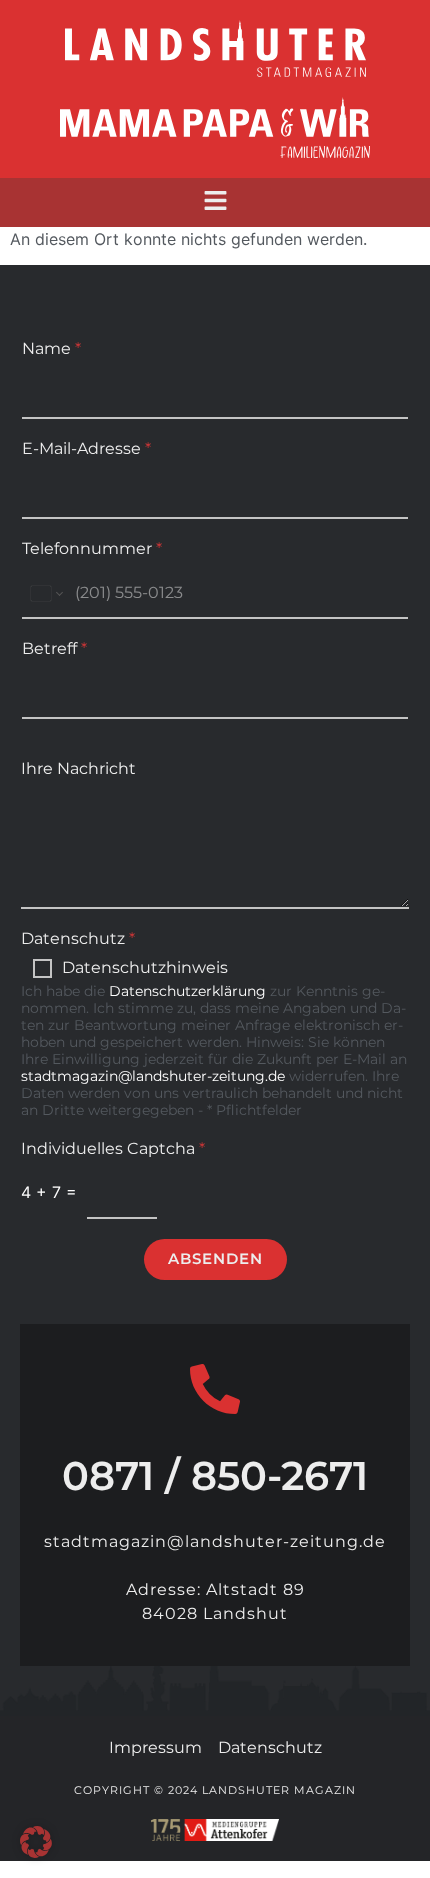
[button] (215, 202)
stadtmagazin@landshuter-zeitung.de (153, 1076)
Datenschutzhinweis (145, 967)
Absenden (215, 1258)
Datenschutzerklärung (187, 991)
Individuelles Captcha (113, 1148)
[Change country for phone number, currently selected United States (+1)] (45, 593)
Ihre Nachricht (78, 768)
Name (51, 348)
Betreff (54, 648)
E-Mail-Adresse (86, 448)
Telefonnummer (92, 548)
